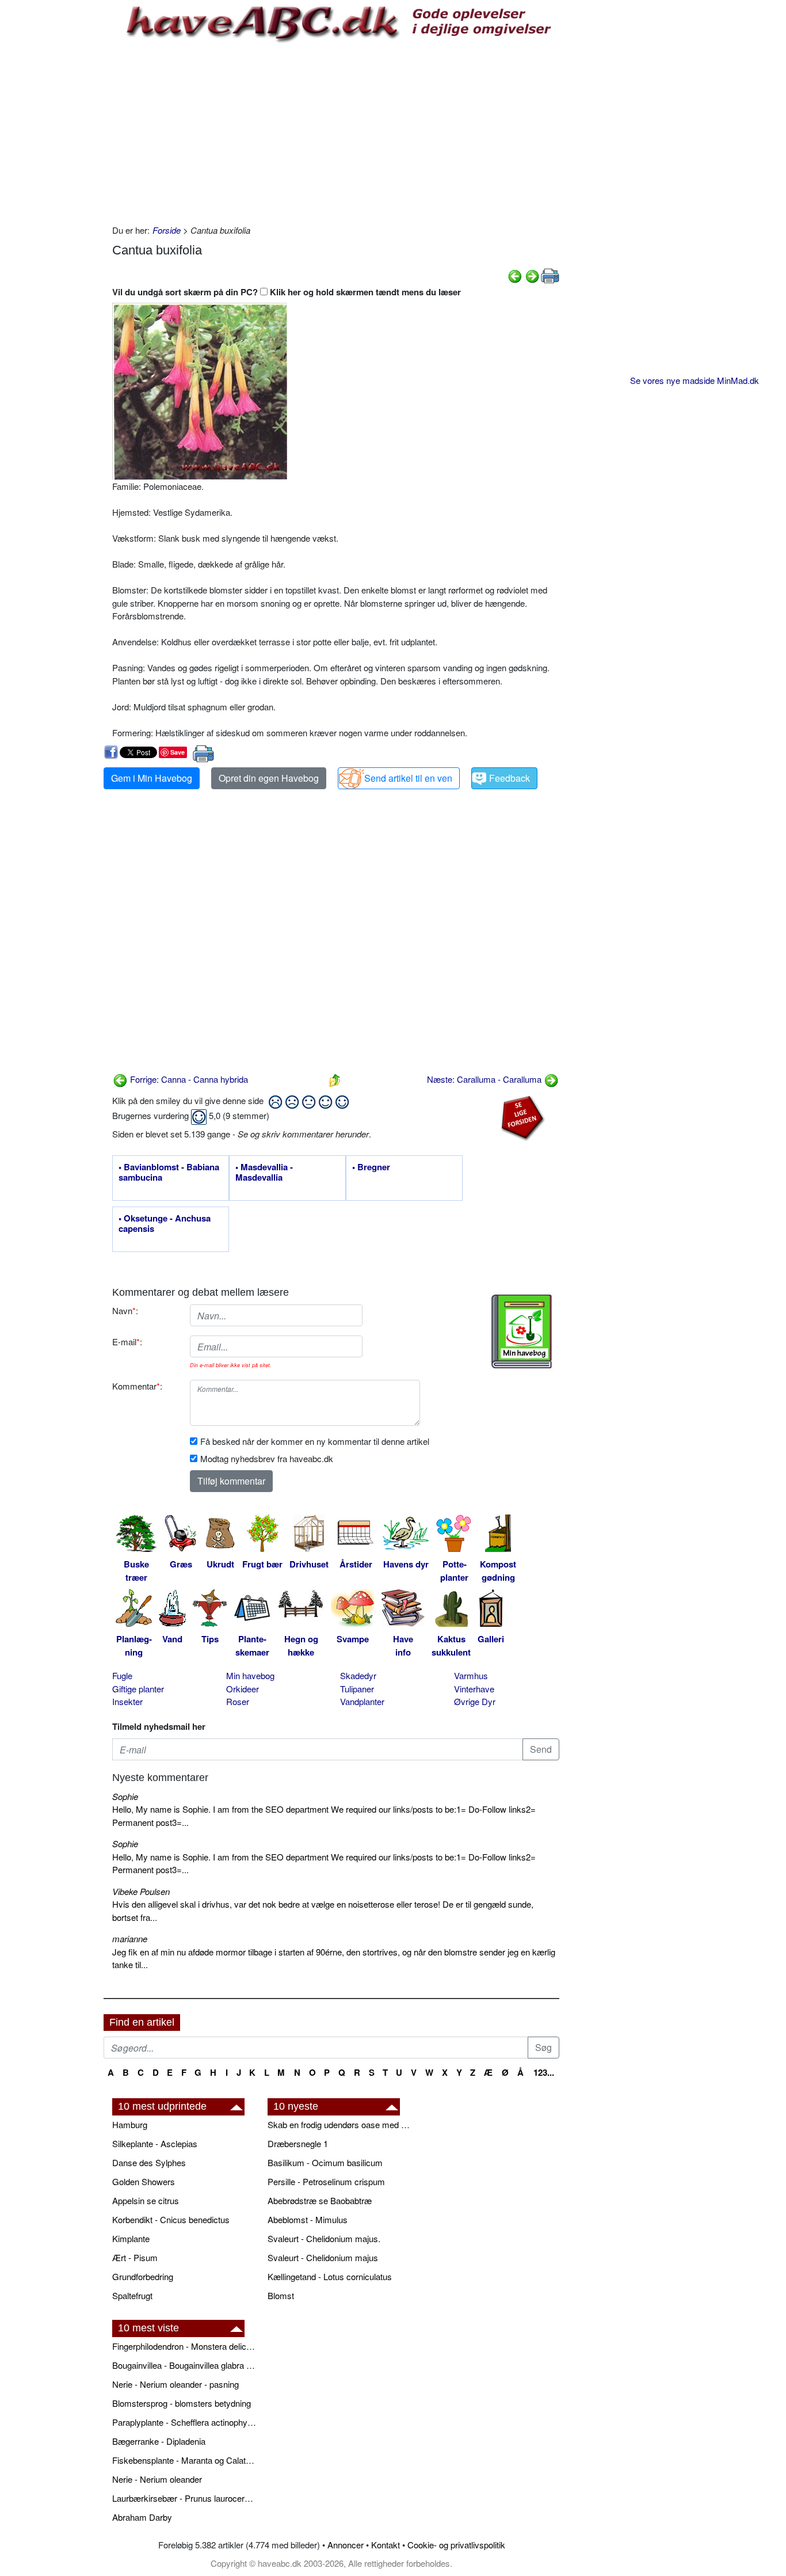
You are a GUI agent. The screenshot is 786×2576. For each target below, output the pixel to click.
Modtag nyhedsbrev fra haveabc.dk (267, 1458)
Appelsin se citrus (146, 2200)
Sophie (125, 1796)
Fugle (122, 1675)
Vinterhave (474, 1689)
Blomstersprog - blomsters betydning (182, 2403)
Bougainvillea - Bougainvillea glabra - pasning (184, 2365)
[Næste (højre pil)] (532, 275)
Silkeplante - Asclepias (155, 2143)
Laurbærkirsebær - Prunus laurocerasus (184, 2498)
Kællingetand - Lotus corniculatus (330, 2276)
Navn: (125, 1310)
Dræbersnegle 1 (298, 2143)
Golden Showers (144, 2181)
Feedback (510, 778)
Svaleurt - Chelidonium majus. (324, 2238)
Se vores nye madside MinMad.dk (695, 380)
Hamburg (130, 2124)
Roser (238, 1701)
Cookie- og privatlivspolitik (456, 2545)
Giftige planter (138, 1689)
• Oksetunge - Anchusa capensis (165, 1224)
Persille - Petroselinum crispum (326, 2181)
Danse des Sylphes (149, 2162)
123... (544, 2072)
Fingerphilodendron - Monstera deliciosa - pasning (184, 2346)
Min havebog (250, 1675)
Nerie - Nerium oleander (157, 2479)
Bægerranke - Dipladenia (159, 2441)
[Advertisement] (336, 132)
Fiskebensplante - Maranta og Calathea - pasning (184, 2460)
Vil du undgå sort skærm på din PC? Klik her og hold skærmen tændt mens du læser (287, 292)
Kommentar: (137, 1386)
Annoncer (346, 2545)
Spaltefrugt (132, 2295)
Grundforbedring (143, 2276)
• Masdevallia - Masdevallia (264, 1173)
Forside (167, 230)
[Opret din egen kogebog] (522, 1331)
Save (178, 752)
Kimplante (131, 2238)
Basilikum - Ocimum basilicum (325, 2162)
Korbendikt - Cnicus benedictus (171, 2219)
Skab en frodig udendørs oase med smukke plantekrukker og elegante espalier (339, 2124)
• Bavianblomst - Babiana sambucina (169, 1173)
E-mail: (127, 1342)
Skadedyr (358, 1675)
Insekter (127, 1701)
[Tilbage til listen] (335, 1079)
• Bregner (371, 1167)
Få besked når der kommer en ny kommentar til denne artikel (315, 1441)
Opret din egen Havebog (269, 778)
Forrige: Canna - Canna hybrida (188, 1079)
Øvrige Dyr (475, 1701)
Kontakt (386, 2545)
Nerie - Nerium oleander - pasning (175, 2384)
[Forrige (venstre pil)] (515, 275)
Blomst (281, 2295)
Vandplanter (362, 1701)
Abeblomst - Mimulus (308, 2219)
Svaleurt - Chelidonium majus (323, 2257)
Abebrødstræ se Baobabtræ (320, 2200)
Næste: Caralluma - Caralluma (485, 1079)
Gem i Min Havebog (152, 778)
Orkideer (243, 1689)
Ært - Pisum (135, 2257)
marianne (130, 1938)
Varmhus (471, 1675)
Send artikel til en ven (408, 778)
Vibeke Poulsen (141, 1891)
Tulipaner (357, 1689)
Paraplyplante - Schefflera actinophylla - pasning (184, 2422)
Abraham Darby (142, 2517)
